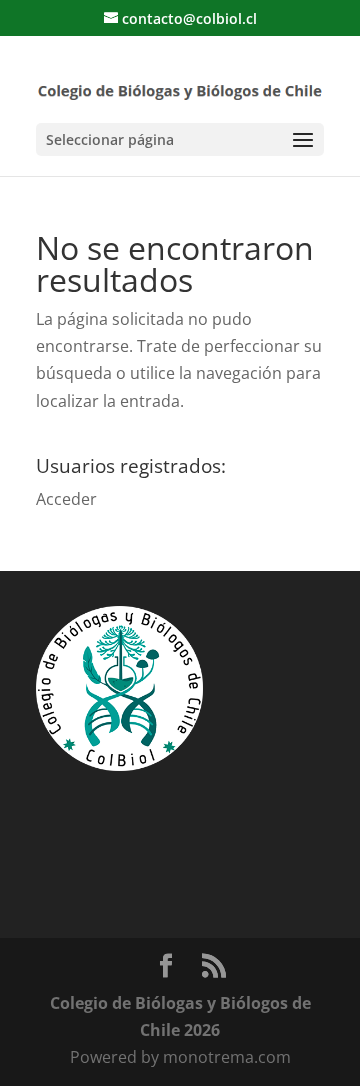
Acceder (66, 499)
